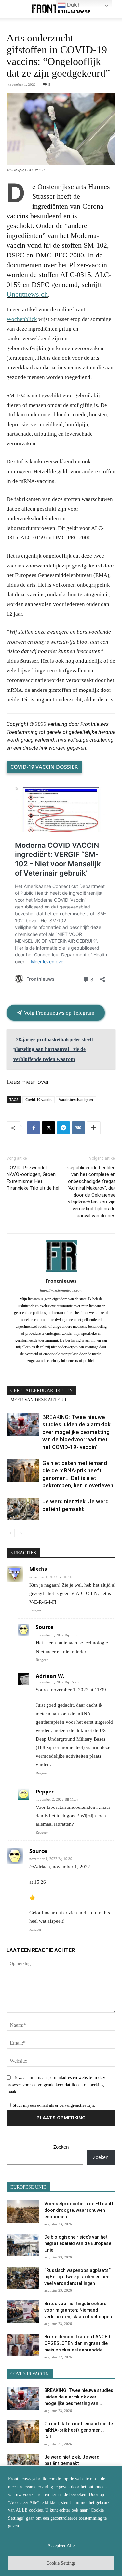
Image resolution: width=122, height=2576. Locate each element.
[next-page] (21, 1533)
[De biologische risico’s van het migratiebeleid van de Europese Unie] (23, 2245)
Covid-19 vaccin (39, 1100)
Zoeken (61, 2147)
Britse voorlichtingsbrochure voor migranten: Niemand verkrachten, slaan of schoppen (78, 2310)
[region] (61, 2521)
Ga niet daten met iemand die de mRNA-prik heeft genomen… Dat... (79, 2430)
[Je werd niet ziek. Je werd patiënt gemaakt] (23, 1509)
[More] (94, 1128)
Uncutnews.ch (27, 294)
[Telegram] (63, 1128)
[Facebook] (34, 1128)
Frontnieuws (61, 1281)
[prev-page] (11, 1533)
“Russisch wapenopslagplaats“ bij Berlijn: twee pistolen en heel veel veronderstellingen (77, 2277)
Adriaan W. (50, 1676)
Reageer (35, 1610)
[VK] (78, 1128)
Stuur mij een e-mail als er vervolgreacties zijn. (54, 2105)
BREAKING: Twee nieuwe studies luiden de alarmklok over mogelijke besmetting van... (79, 2397)
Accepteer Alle (61, 2545)
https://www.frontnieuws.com (61, 1290)
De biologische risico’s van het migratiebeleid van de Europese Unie (78, 2243)
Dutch (73, 5)
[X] (48, 1128)
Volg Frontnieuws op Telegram (58, 1013)
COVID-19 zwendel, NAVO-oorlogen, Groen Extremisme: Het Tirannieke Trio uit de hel (33, 1178)
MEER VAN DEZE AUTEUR (38, 1400)
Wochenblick (22, 319)
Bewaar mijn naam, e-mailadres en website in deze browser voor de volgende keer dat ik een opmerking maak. (56, 2085)
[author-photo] (61, 1272)
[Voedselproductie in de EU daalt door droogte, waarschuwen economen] (23, 2212)
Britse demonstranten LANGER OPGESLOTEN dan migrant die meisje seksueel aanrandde (77, 2343)
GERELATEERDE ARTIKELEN (41, 1391)
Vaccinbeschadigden (76, 1100)
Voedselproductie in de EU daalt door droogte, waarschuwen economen (79, 2210)
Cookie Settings (61, 2563)
